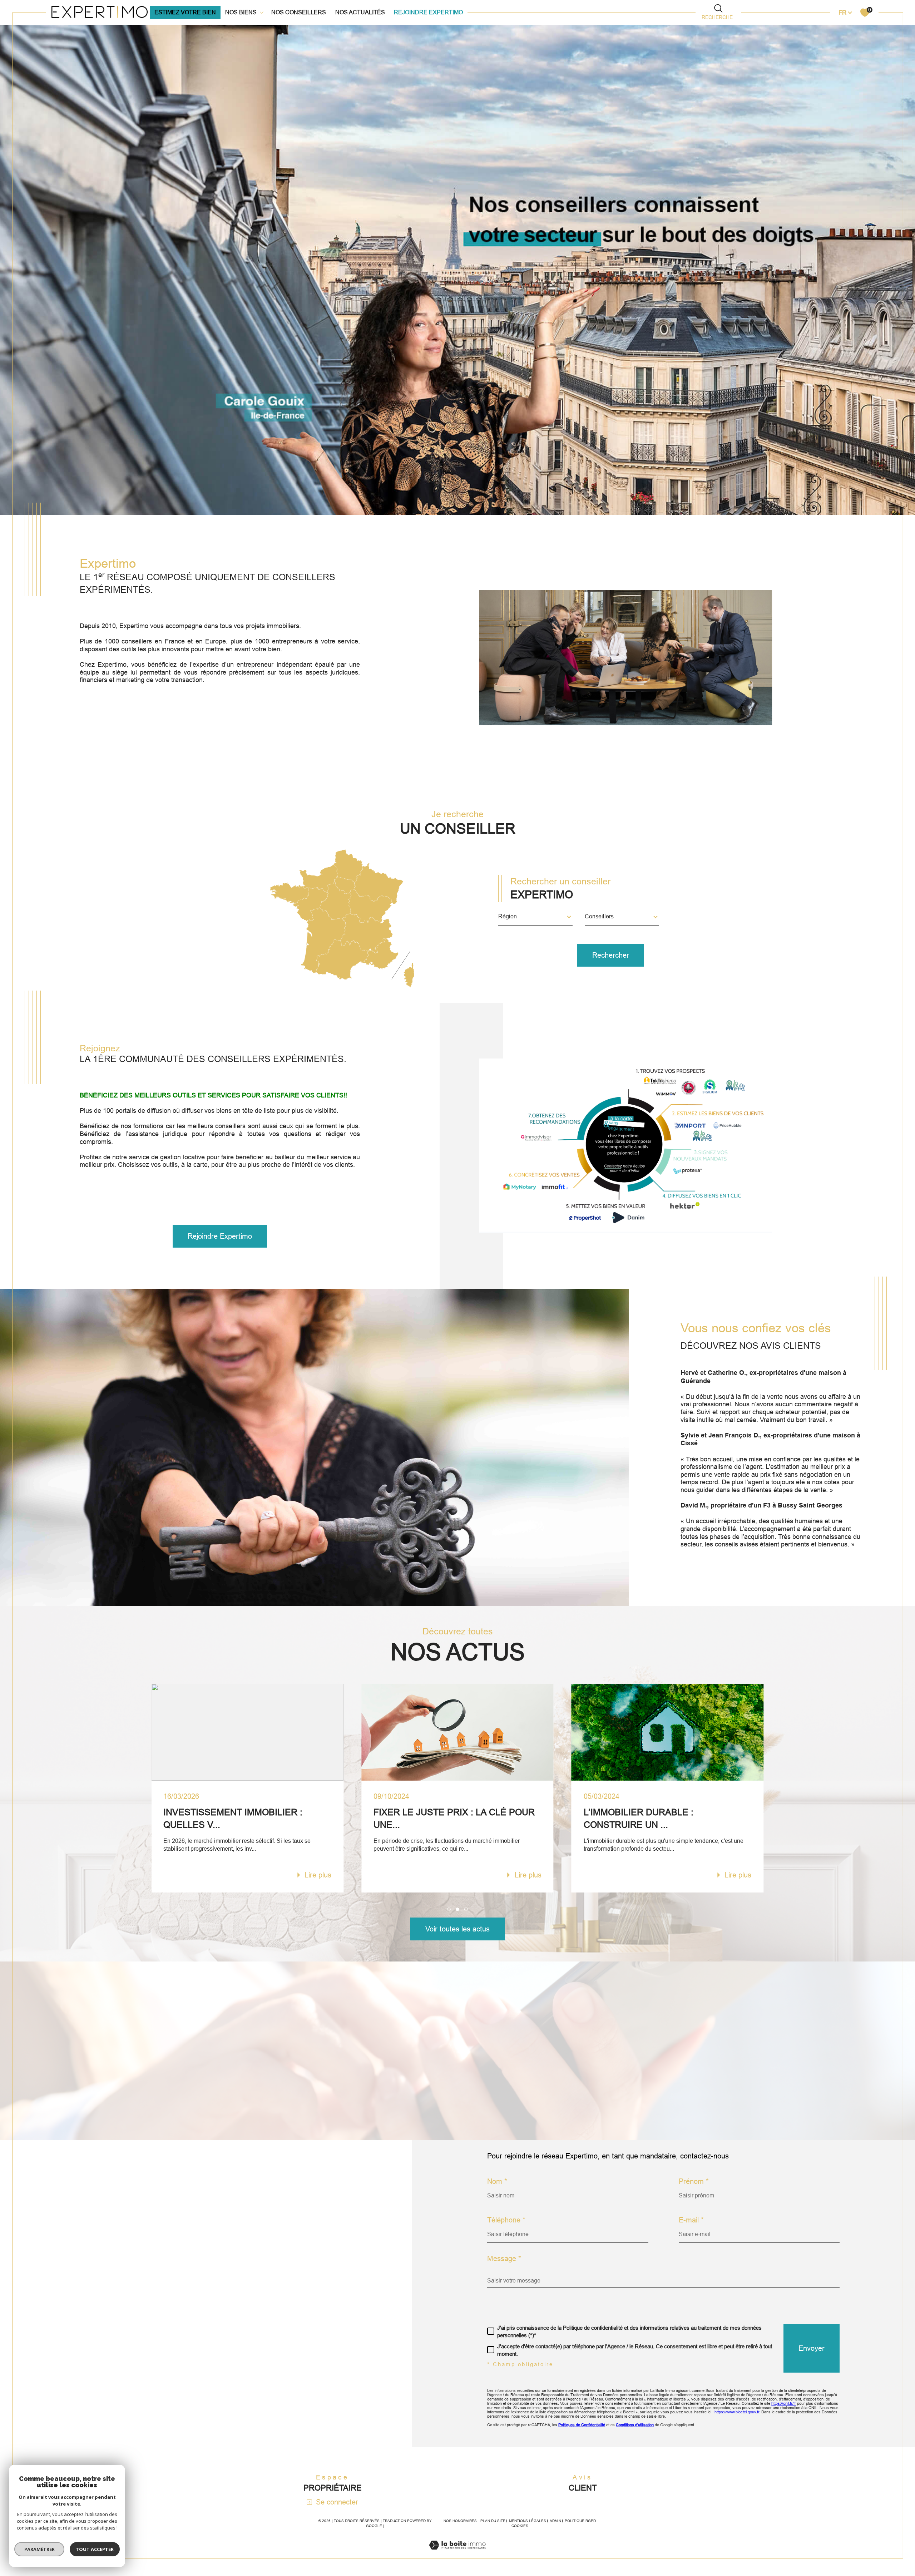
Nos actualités (360, 12)
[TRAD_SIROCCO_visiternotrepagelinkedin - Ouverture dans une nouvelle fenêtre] (149, 2319)
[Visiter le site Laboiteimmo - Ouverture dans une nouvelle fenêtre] (457, 2554)
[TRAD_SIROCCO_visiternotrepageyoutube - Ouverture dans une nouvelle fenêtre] (100, 2319)
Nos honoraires (460, 2521)
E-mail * (691, 2220)
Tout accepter (95, 2549)
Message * (504, 2259)
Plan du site (493, 2521)
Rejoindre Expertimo (428, 12)
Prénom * (694, 2181)
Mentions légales (528, 2521)
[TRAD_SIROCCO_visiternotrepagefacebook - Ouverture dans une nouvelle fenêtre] (75, 2319)
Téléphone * (506, 2220)
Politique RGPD (580, 2521)
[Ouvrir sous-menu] (262, 12)
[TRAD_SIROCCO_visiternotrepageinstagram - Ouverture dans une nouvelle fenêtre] (125, 2319)
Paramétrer (39, 2549)
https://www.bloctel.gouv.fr (737, 2412)
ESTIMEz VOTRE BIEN (185, 12)
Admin (555, 2521)
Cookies (520, 2526)
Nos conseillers (299, 12)
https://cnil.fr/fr (784, 2403)
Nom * (497, 2181)
